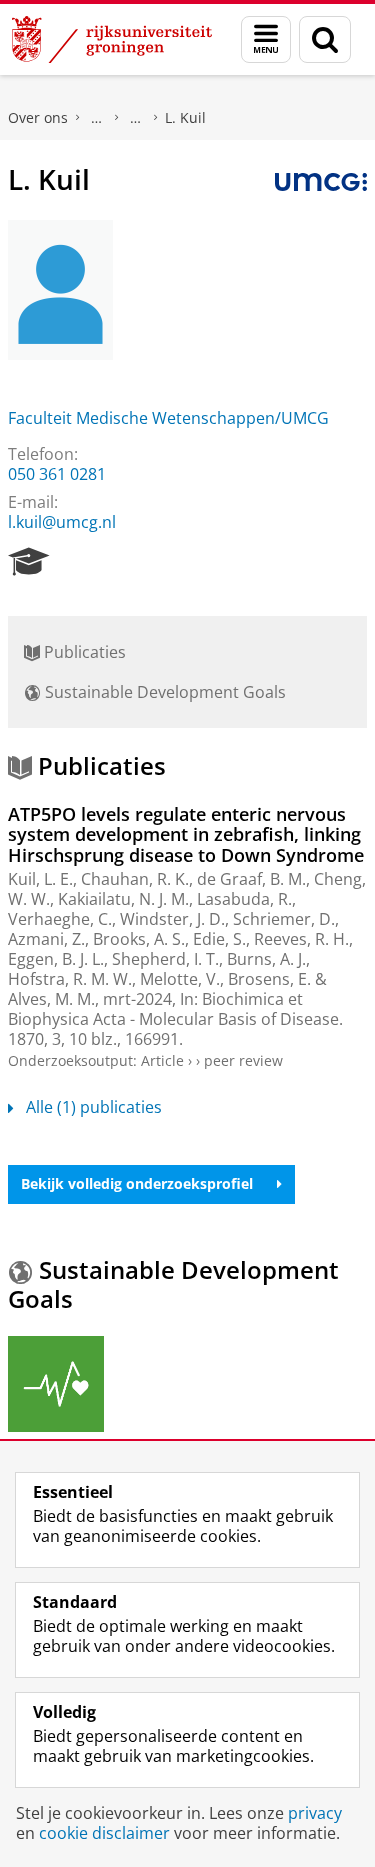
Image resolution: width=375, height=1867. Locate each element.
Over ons (38, 117)
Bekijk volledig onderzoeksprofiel (137, 1183)
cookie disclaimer (104, 1833)
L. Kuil (185, 117)
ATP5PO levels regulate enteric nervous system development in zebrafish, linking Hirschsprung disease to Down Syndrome (186, 834)
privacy (315, 1813)
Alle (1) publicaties (94, 1107)
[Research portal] (29, 562)
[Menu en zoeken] (266, 39)
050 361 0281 (57, 474)
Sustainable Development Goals (163, 692)
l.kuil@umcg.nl (62, 522)
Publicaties (83, 652)
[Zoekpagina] (325, 39)
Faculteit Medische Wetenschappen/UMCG (168, 418)
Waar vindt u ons (136, 118)
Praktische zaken (97, 118)
